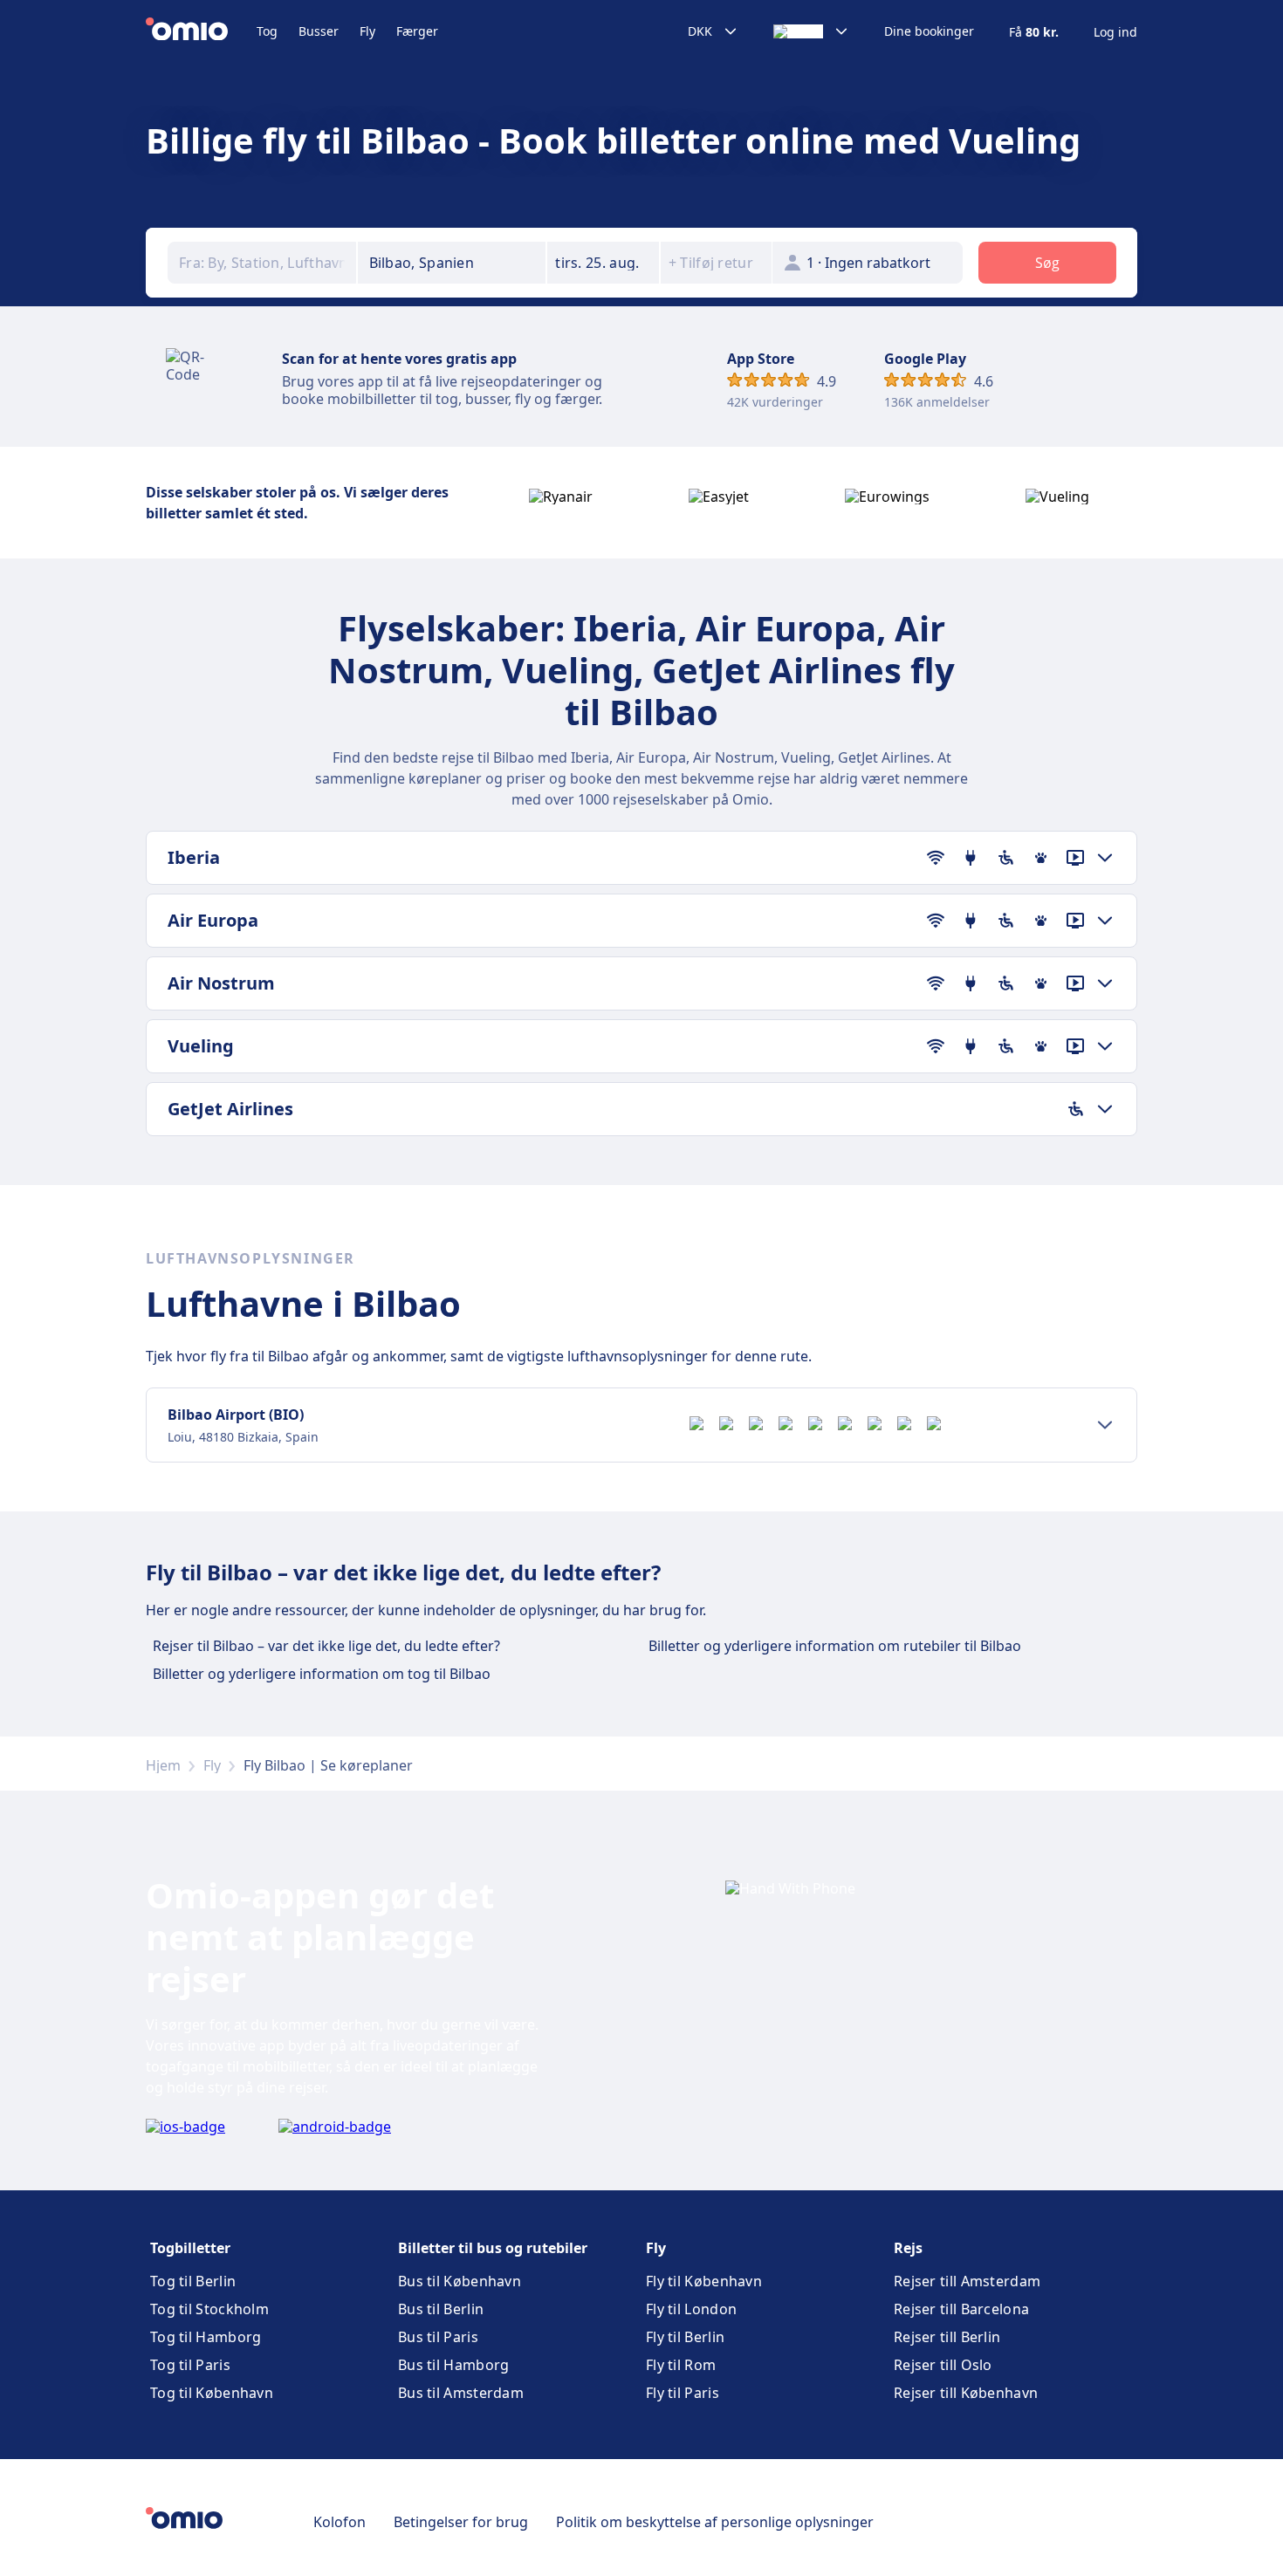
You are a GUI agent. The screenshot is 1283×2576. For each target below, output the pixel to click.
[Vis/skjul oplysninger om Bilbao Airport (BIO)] (1105, 1425)
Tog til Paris (190, 2365)
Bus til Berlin (441, 2309)
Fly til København (704, 2281)
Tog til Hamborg (206, 2337)
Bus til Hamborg (454, 2365)
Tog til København (212, 2393)
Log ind (1115, 32)
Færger (417, 31)
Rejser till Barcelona (961, 2309)
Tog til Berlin (193, 2281)
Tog (267, 31)
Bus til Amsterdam (461, 2393)
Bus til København (460, 2281)
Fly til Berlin (685, 2337)
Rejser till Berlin (947, 2337)
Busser (319, 31)
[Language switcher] (811, 31)
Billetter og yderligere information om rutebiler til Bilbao (835, 1646)
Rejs (908, 2248)
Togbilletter (190, 2248)
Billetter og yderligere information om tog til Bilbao (322, 1674)
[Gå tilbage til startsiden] (201, 31)
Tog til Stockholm (209, 2309)
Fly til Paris (683, 2393)
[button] (603, 263)
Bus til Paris (438, 2337)
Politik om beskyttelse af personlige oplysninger (715, 2522)
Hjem (163, 1765)
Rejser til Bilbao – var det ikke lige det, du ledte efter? (326, 1646)
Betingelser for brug (461, 2522)
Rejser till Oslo (943, 2365)
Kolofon (340, 2522)
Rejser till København (966, 2393)
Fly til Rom (681, 2365)
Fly (367, 31)
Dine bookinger (929, 31)
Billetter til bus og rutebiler (493, 2248)
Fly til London (691, 2309)
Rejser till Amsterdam (967, 2281)
